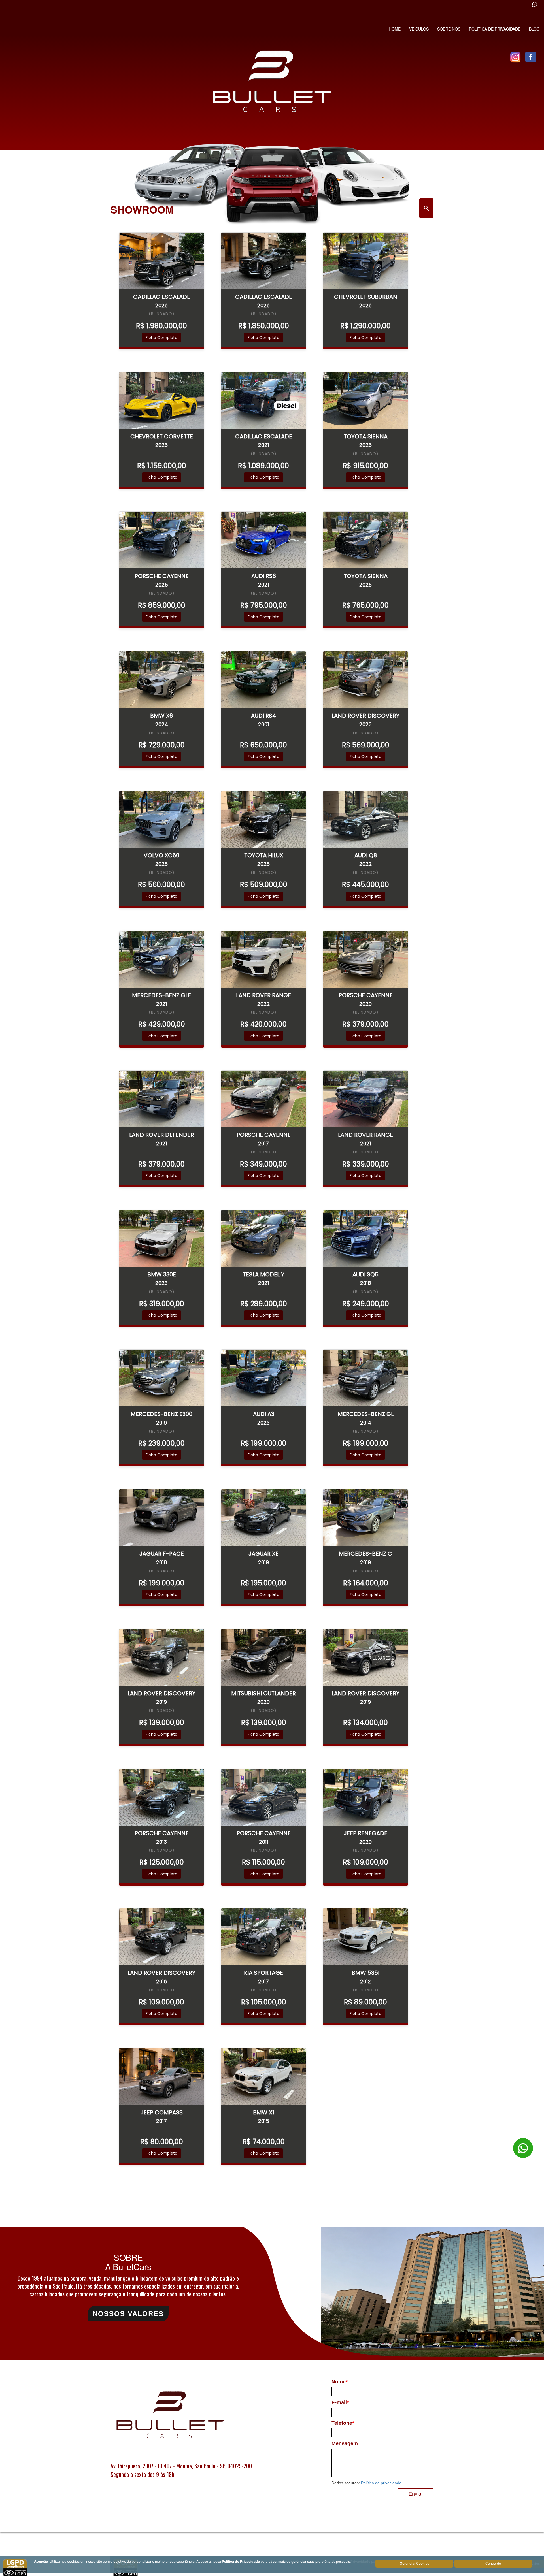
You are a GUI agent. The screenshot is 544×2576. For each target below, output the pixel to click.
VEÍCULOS (419, 29)
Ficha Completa (161, 338)
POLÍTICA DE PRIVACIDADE (495, 29)
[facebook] (531, 57)
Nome (340, 2382)
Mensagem (345, 2443)
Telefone (343, 2423)
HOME (395, 29)
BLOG (534, 29)
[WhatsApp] (523, 2351)
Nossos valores (128, 2313)
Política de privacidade (381, 2483)
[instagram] (515, 57)
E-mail (340, 2402)
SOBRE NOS (449, 29)
